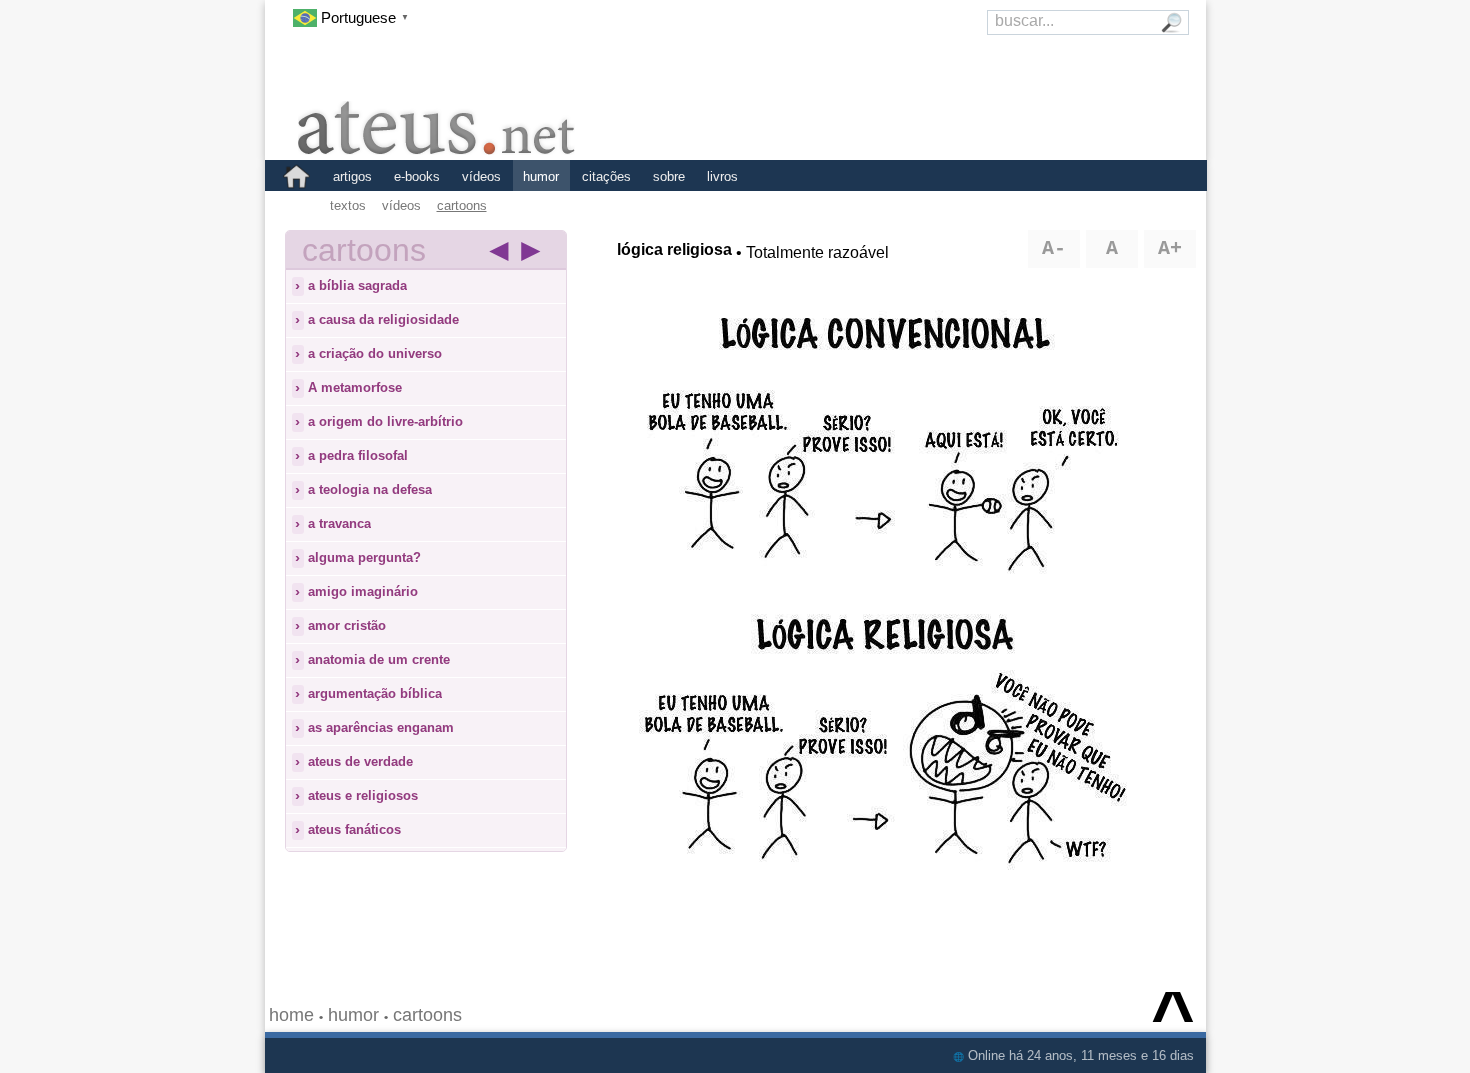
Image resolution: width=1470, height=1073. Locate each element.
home (291, 1015)
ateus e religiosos (363, 795)
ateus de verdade (360, 761)
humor (541, 176)
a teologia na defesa (370, 489)
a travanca (339, 523)
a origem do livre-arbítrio (385, 421)
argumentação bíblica (375, 693)
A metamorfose (355, 387)
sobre (669, 176)
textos (348, 205)
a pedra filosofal (358, 455)
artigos (352, 176)
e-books (417, 176)
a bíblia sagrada (357, 285)
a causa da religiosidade (383, 319)
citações (606, 176)
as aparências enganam (381, 727)
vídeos (481, 176)
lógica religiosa (674, 249)
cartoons (462, 205)
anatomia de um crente (379, 659)
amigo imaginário (363, 591)
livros (722, 176)
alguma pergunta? (364, 557)
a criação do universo (375, 353)
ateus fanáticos (354, 829)
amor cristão (347, 625)
